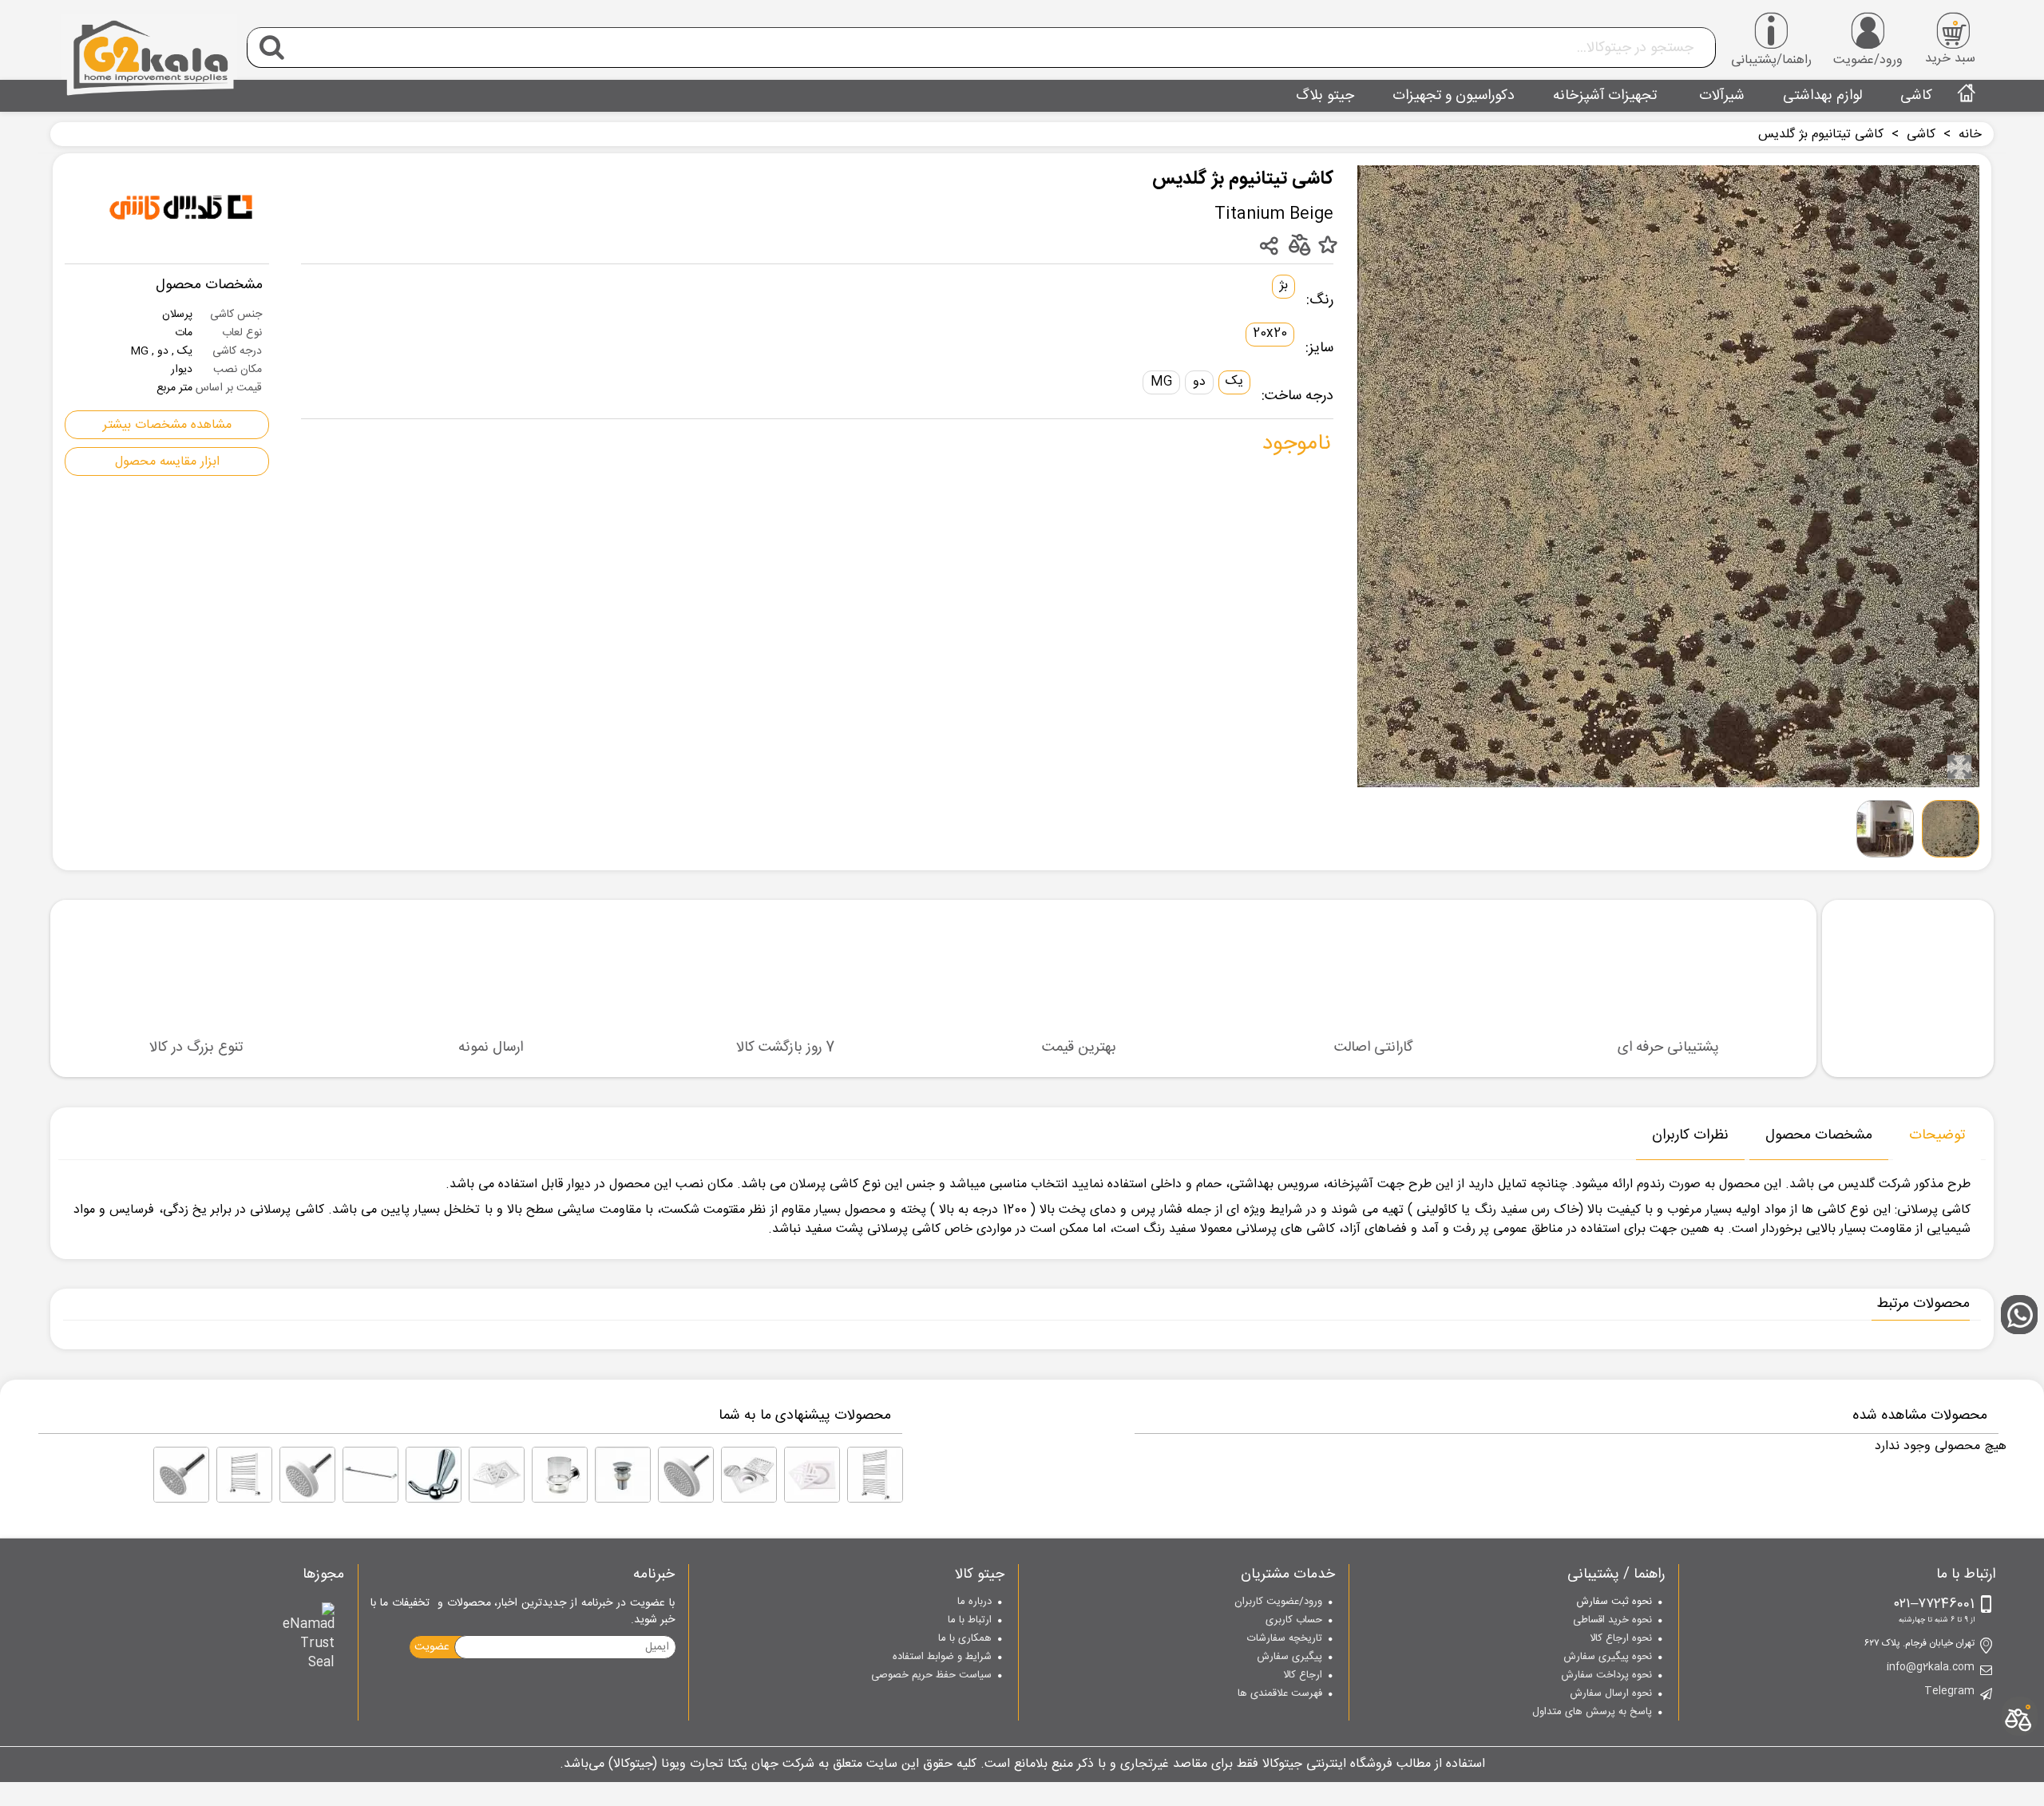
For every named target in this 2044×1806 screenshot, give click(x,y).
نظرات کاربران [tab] (1690, 1135)
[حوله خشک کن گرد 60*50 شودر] (244, 1475)
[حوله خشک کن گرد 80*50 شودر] (875, 1475)
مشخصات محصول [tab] (1819, 1135)
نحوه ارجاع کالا (1621, 1639)
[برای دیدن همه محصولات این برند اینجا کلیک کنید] (181, 208)
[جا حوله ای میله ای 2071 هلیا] (370, 1475)
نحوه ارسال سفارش (1611, 1694)
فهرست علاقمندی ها (1280, 1694)
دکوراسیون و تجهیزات (1454, 96)
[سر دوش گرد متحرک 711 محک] (307, 1475)
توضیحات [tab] (1937, 1135)
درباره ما (974, 1602)
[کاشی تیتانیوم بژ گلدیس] (1959, 767)
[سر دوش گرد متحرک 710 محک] (181, 1475)
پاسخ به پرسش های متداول (1592, 1713)
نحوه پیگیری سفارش (1608, 1657)
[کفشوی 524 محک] (497, 1475)
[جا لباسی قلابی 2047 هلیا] (434, 1475)
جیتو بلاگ (1325, 96)
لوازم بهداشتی (1822, 96)
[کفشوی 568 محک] (749, 1475)
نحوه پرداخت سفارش (1606, 1676)
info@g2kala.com (1931, 1668)
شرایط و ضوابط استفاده (942, 1657)
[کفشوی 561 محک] (812, 1475)
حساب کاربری (1294, 1621)
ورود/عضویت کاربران (1278, 1602)
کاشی (1916, 96)
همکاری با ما (965, 1639)
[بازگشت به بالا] (2024, 1208)
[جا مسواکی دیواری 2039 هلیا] (560, 1475)
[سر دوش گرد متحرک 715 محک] (686, 1475)
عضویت (432, 1647)
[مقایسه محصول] (1299, 244)
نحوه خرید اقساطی (1612, 1621)
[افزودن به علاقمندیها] (1327, 246)
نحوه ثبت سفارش (1614, 1602)
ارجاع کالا (1303, 1676)
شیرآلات (1720, 96)
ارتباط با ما (970, 1621)
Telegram (1949, 1692)
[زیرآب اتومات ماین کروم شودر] (623, 1475)
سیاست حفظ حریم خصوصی (931, 1676)
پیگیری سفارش (1289, 1657)
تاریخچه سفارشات (1285, 1639)
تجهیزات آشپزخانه (1605, 96)
